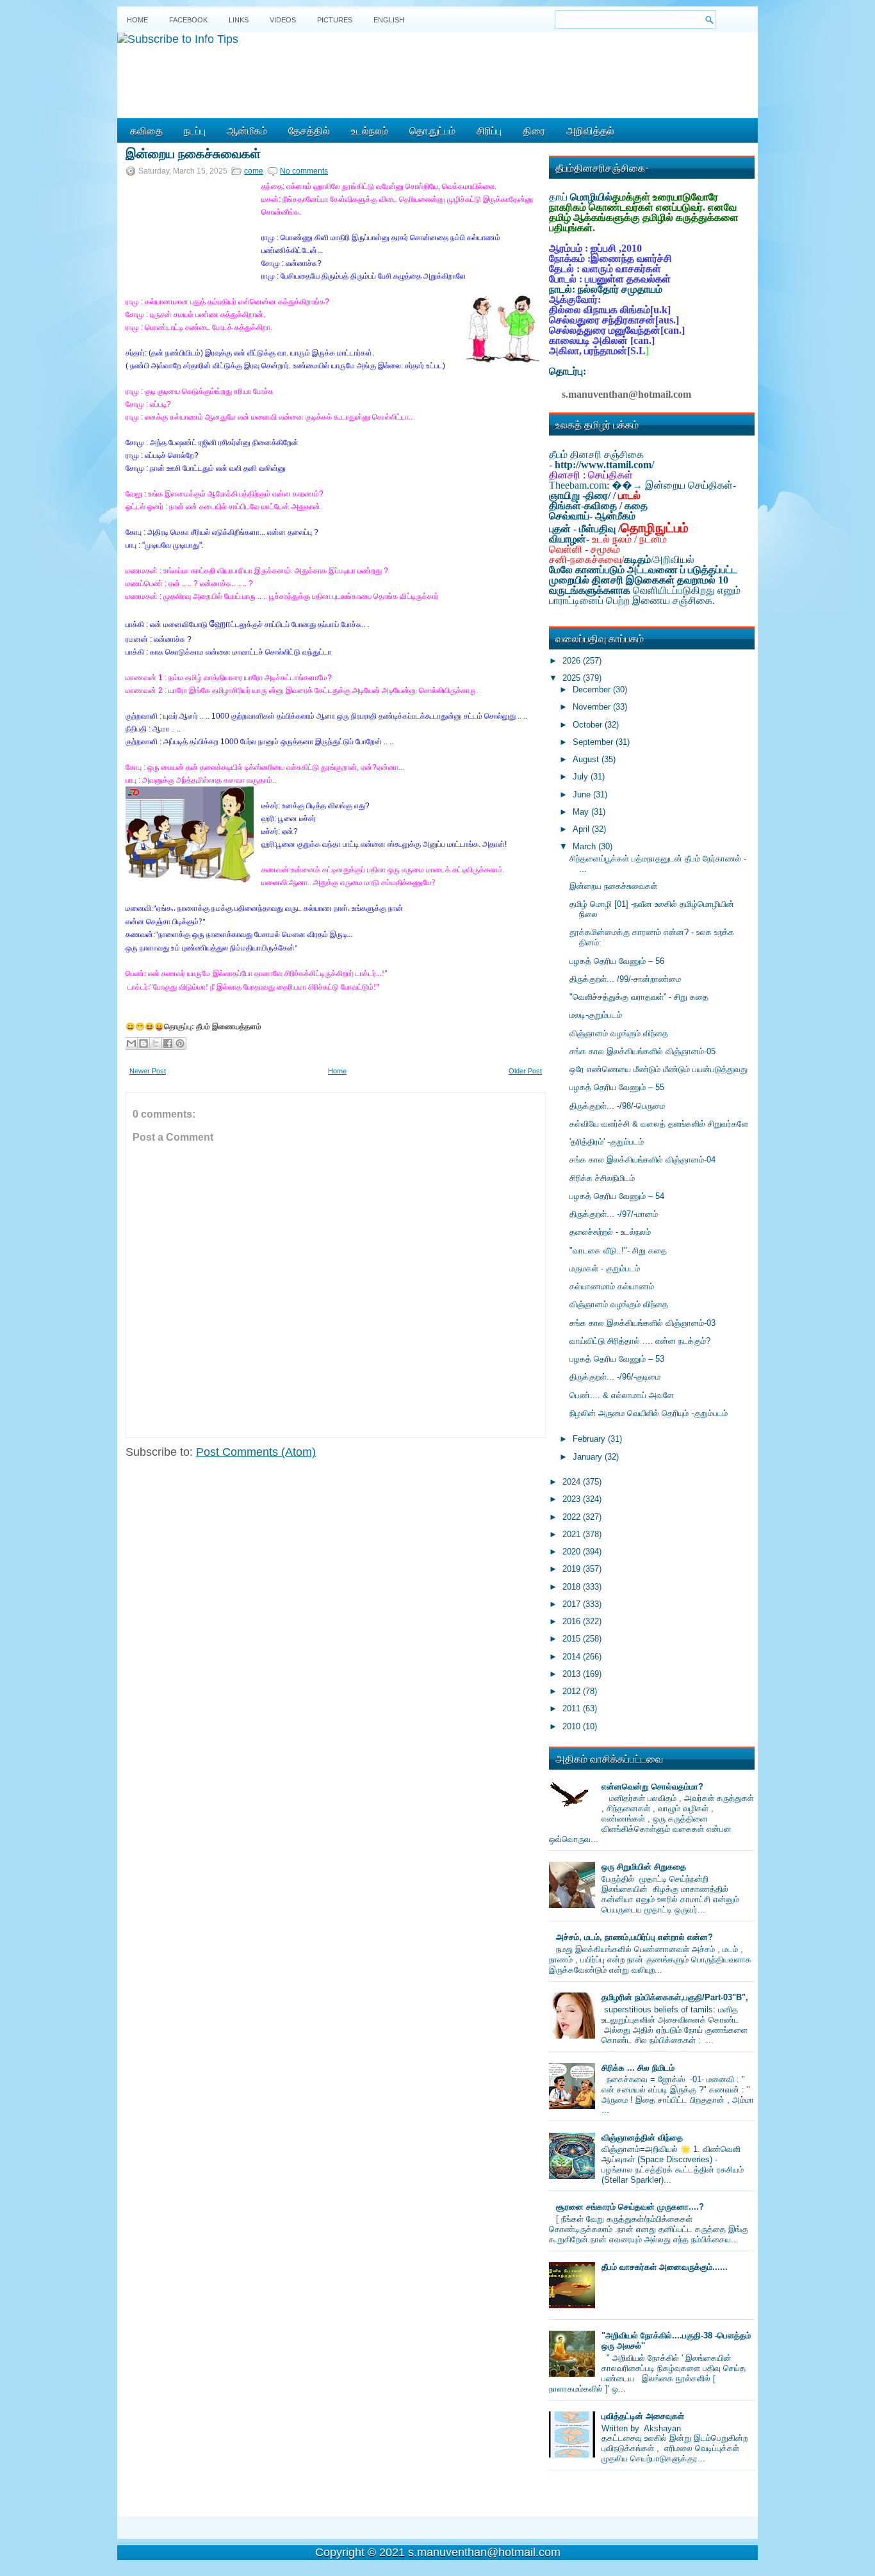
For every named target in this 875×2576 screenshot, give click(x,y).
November (593, 707)
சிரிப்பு (489, 130)
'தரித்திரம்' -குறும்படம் (607, 1142)
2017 (573, 1604)
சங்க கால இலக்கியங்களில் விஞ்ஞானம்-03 (642, 1323)
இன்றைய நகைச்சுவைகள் (193, 152)
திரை (534, 130)
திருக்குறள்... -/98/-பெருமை (617, 1106)
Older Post (525, 1071)
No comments (304, 171)
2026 (573, 661)
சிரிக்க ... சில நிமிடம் (638, 2068)
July (582, 777)
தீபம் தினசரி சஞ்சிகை (596, 454)
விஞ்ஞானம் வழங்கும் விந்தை (619, 1033)
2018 (573, 1587)
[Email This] (131, 1043)
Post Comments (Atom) (256, 1452)
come (254, 171)
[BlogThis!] (143, 1043)
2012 (573, 1691)
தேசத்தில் (309, 130)
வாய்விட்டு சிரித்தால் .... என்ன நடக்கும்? (640, 1341)
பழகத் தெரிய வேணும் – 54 (617, 1196)
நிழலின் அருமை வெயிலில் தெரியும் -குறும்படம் (649, 1413)
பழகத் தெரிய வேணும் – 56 (617, 961)
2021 (573, 1534)
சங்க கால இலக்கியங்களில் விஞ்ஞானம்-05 (642, 1051)
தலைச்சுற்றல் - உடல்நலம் (610, 1232)
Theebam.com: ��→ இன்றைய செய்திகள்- (642, 485)
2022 (573, 1517)
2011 (573, 1708)
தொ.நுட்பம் (432, 130)
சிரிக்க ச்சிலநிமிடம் (602, 1178)
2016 (573, 1621)
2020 (573, 1552)
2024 (573, 1482)
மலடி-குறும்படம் (596, 1015)
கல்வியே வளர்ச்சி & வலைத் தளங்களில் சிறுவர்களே (659, 1124)
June (583, 795)
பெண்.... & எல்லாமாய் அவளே (622, 1395)
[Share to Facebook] (168, 1043)
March (585, 846)
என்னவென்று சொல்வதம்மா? (652, 1787)
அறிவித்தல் (590, 130)
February (590, 1439)
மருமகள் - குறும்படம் (605, 1268)
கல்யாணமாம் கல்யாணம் (612, 1286)
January (589, 1457)
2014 (573, 1657)
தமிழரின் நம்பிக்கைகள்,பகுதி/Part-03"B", (675, 1997)
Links (239, 20)
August (587, 759)
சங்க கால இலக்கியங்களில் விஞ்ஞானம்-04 (642, 1160)
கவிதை (146, 130)
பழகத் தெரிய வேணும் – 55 (617, 1087)
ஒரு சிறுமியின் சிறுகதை (644, 1867)
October (589, 725)
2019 (573, 1569)
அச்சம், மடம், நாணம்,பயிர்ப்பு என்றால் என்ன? (634, 1937)
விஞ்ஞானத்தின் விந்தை (642, 2138)
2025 (573, 678)
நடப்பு (195, 130)
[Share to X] (156, 1043)
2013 (573, 1674)
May (582, 812)
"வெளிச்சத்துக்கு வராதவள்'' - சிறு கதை (639, 997)
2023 (573, 1499)
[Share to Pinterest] (180, 1043)
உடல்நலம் (370, 130)
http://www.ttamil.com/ (604, 465)
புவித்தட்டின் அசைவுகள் (643, 2416)
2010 (573, 1726)
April (582, 829)
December (593, 689)
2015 (573, 1639)
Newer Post (148, 1071)
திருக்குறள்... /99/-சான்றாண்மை (625, 979)
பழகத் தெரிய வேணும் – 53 (617, 1359)
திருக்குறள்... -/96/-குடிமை (615, 1377)
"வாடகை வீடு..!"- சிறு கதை (618, 1251)
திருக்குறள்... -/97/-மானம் (614, 1214)
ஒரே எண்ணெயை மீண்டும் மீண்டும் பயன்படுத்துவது (658, 1069)
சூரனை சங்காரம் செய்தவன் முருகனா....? (630, 2207)
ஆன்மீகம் (247, 130)
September (594, 742)
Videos (283, 20)
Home (137, 20)
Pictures (335, 20)
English (389, 20)
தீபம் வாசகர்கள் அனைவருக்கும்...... (665, 2267)
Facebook (188, 20)
